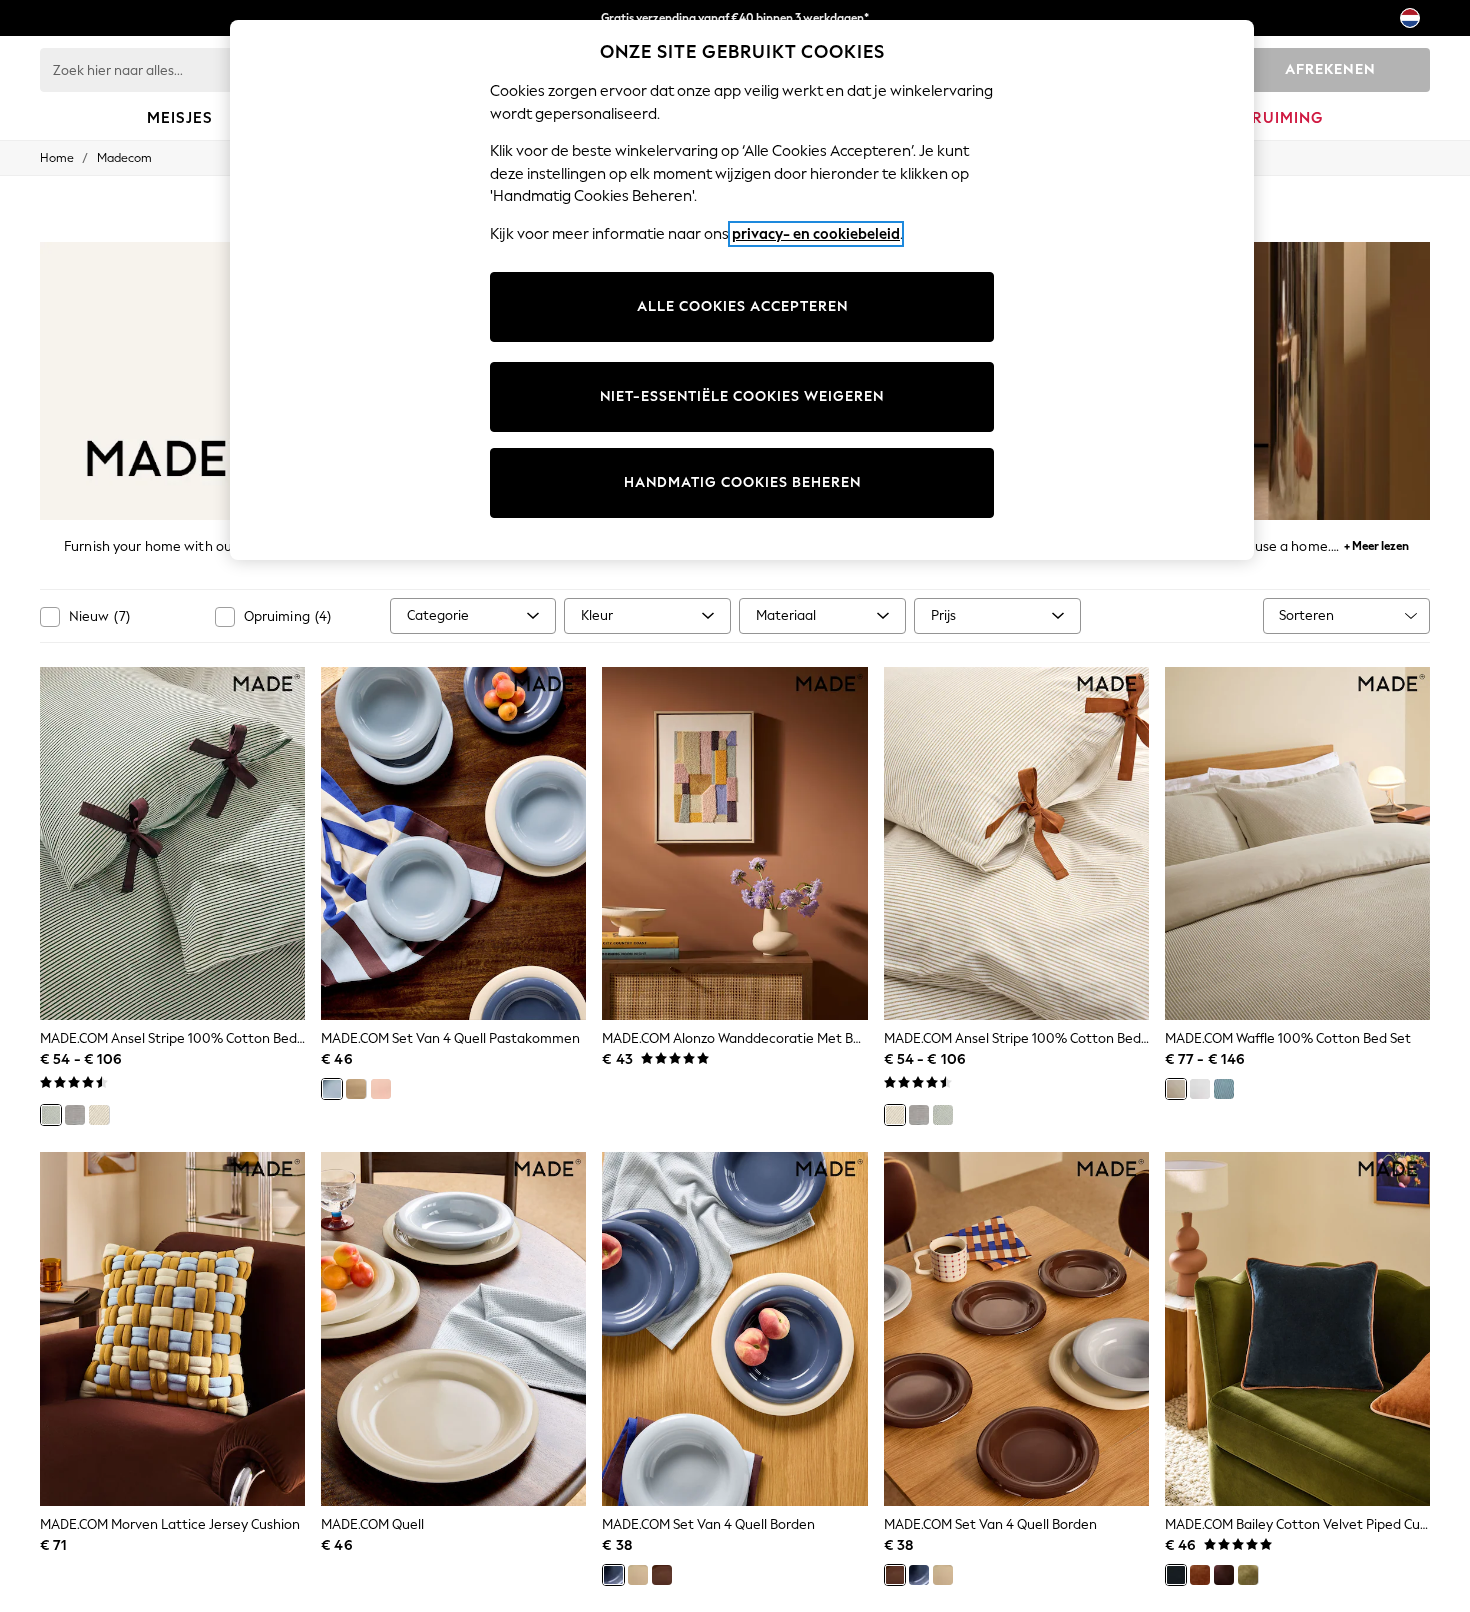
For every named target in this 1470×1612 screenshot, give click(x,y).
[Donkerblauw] (1176, 1575)
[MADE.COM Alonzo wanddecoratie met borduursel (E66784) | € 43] (734, 844)
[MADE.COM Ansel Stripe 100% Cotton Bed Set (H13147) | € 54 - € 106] (172, 844)
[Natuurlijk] (99, 1115)
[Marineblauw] (1224, 1089)
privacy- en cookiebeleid (816, 234)
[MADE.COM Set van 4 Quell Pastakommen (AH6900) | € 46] (453, 844)
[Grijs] (75, 1115)
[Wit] (1200, 1089)
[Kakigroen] (1248, 1575)
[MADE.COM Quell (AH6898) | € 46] (453, 1329)
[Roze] (381, 1089)
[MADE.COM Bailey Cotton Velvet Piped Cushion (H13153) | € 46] (1297, 1329)
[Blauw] (332, 1089)
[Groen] (51, 1115)
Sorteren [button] (1306, 615)
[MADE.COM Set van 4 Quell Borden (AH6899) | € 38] (734, 1329)
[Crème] (356, 1089)
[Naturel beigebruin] (1176, 1089)
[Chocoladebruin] (1224, 1575)
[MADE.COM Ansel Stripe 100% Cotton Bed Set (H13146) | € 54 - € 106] (1016, 844)
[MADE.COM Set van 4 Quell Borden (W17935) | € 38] (1016, 1329)
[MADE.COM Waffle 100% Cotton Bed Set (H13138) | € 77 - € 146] (1297, 844)
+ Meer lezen (1376, 543)
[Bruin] (662, 1575)
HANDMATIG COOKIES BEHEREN (742, 482)
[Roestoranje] (1200, 1575)
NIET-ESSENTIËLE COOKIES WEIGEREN (742, 396)
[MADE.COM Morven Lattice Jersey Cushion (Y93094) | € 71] (172, 1329)
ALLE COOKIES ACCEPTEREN (742, 306)
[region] (742, 290)
